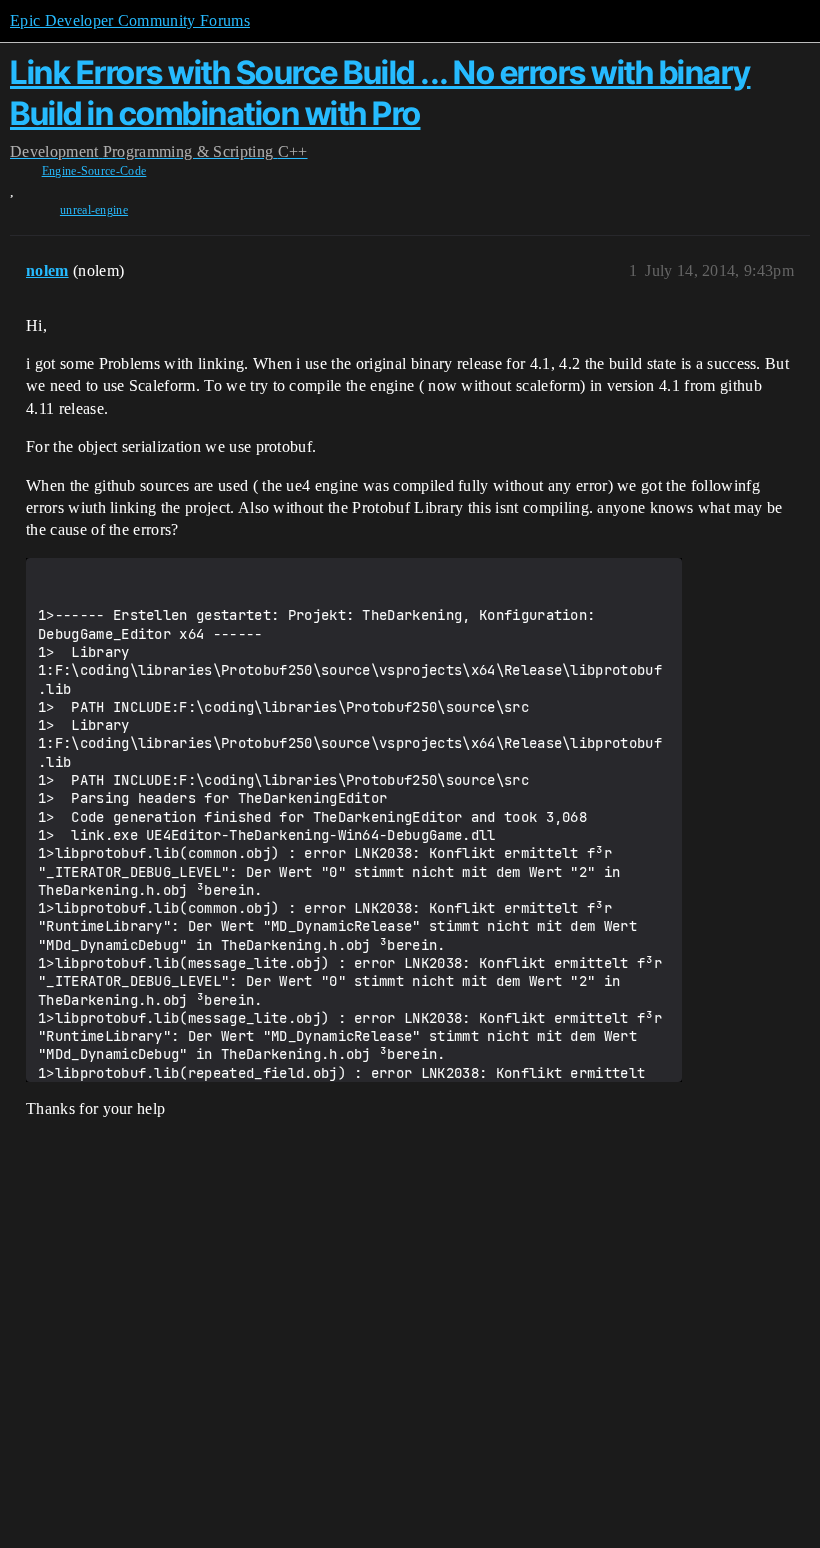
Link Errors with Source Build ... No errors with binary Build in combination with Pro (380, 92)
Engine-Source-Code (94, 171)
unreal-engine (94, 210)
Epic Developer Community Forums (130, 20)
